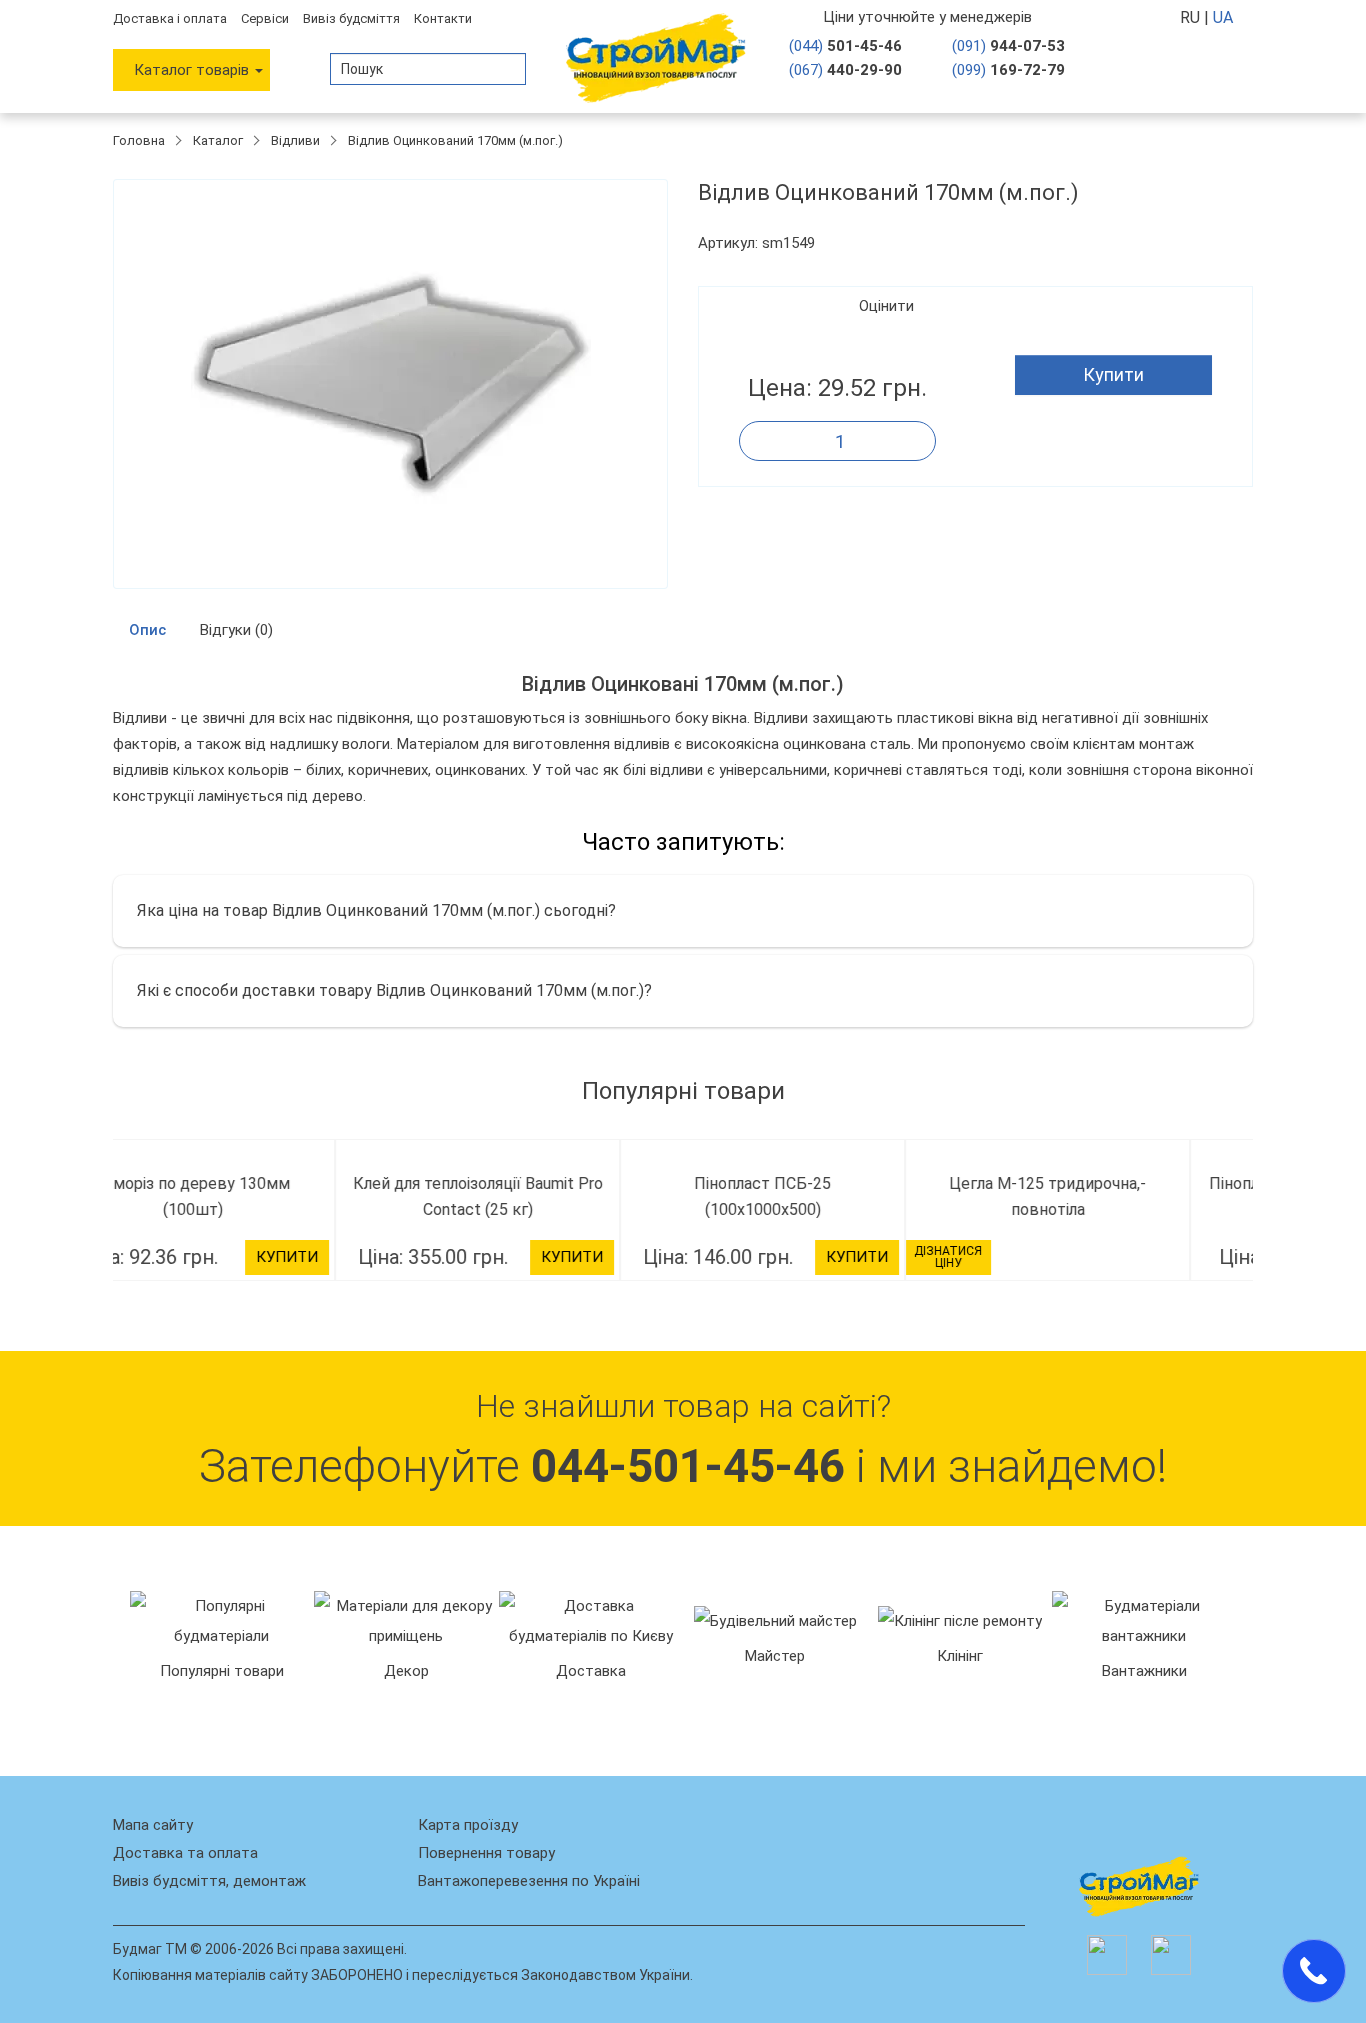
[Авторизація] (1173, 69)
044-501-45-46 (688, 1749)
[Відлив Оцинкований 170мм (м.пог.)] (390, 384)
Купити (1113, 374)
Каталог (218, 140)
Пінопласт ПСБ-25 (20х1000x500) (1111, 1183)
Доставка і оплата (170, 18)
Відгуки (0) (236, 630)
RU (1192, 17)
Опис (147, 630)
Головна (139, 140)
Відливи (295, 140)
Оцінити (886, 306)
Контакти (443, 18)
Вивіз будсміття (351, 18)
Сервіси (265, 18)
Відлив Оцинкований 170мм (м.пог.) (455, 140)
